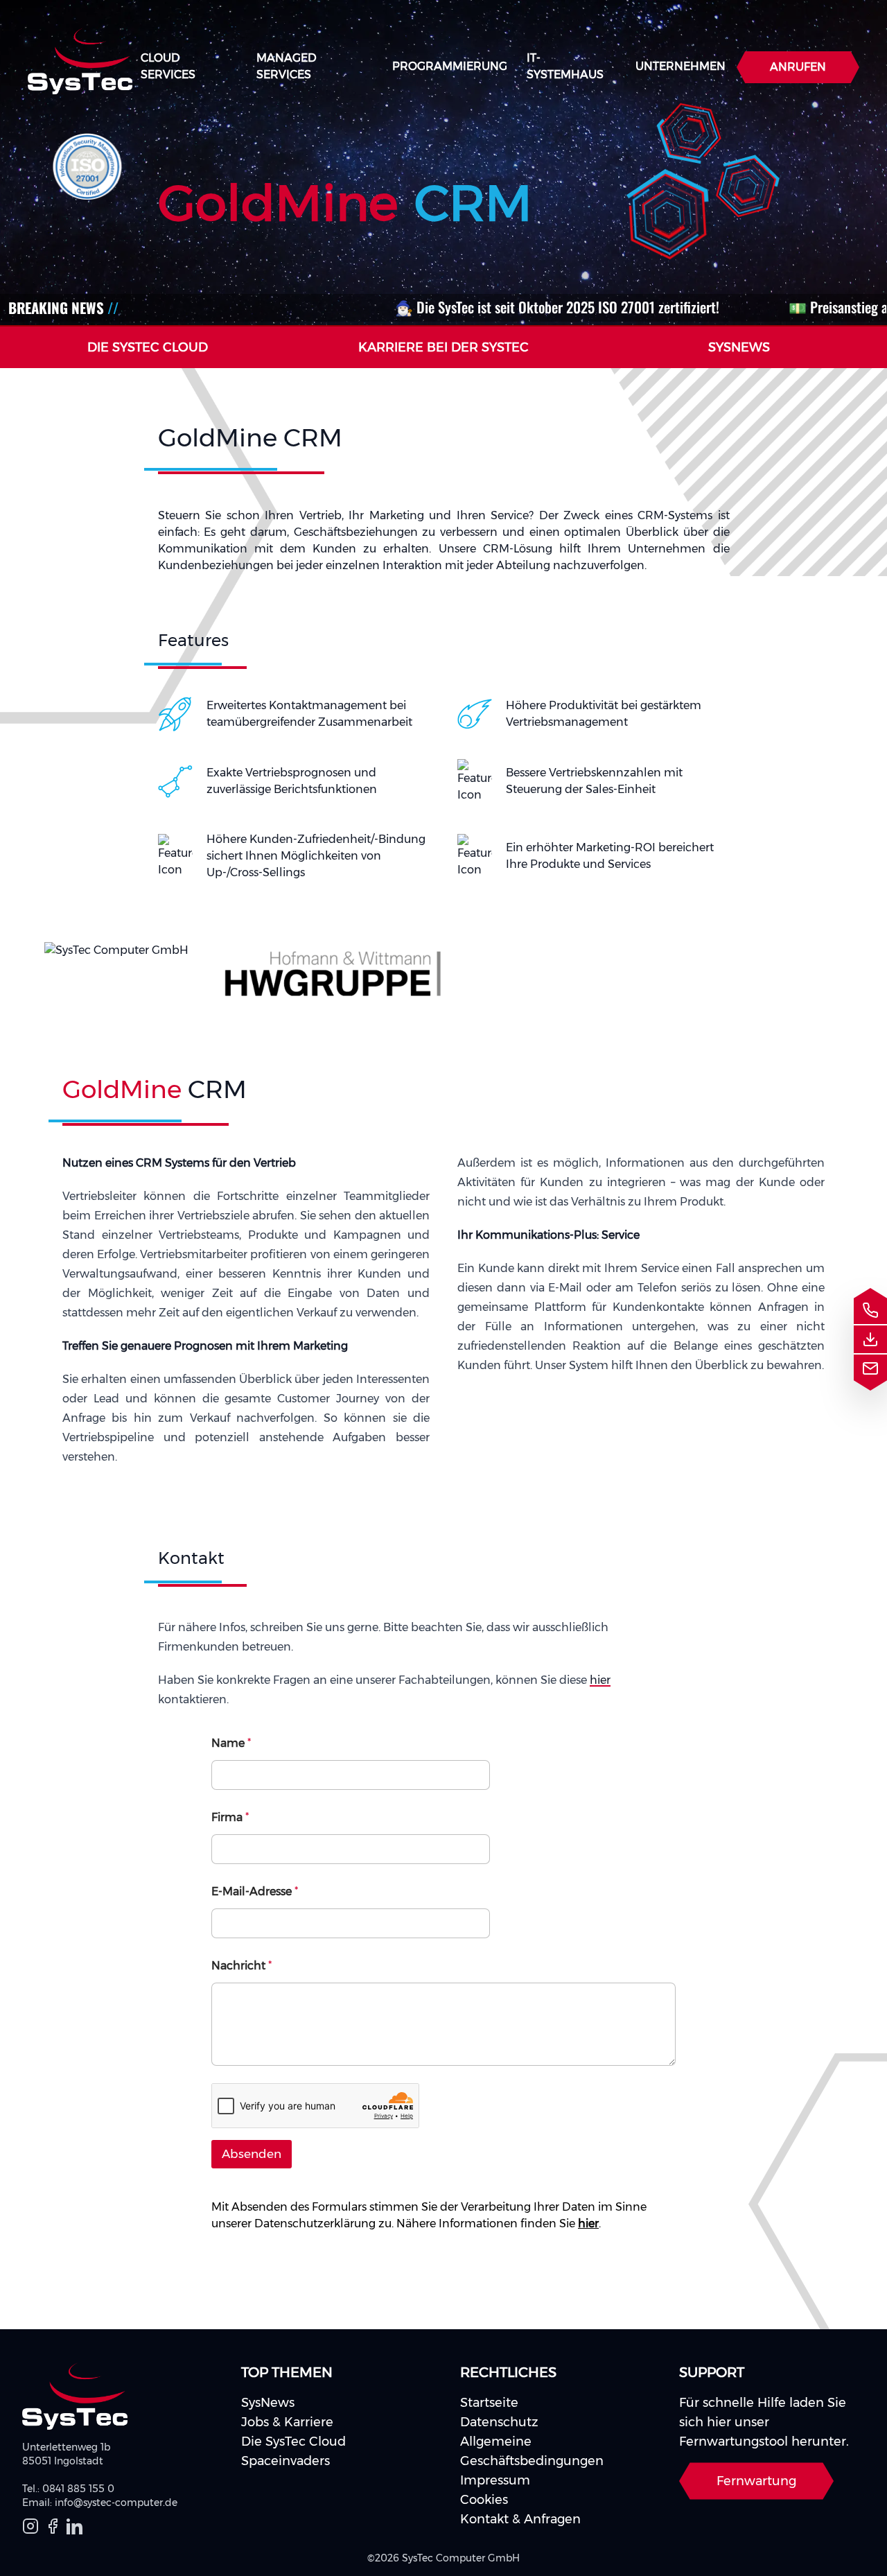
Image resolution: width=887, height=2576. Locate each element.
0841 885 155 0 (78, 2489)
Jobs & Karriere (287, 2422)
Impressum (495, 2480)
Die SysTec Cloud (293, 2442)
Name (231, 1743)
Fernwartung (756, 2481)
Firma (230, 1817)
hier (600, 1680)
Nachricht (241, 1966)
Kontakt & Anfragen (520, 2519)
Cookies (484, 2500)
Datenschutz (499, 2422)
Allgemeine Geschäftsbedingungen (532, 2451)
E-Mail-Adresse (255, 1891)
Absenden (252, 2154)
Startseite (489, 2403)
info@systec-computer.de (116, 2503)
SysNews (268, 2403)
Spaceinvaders (286, 2461)
